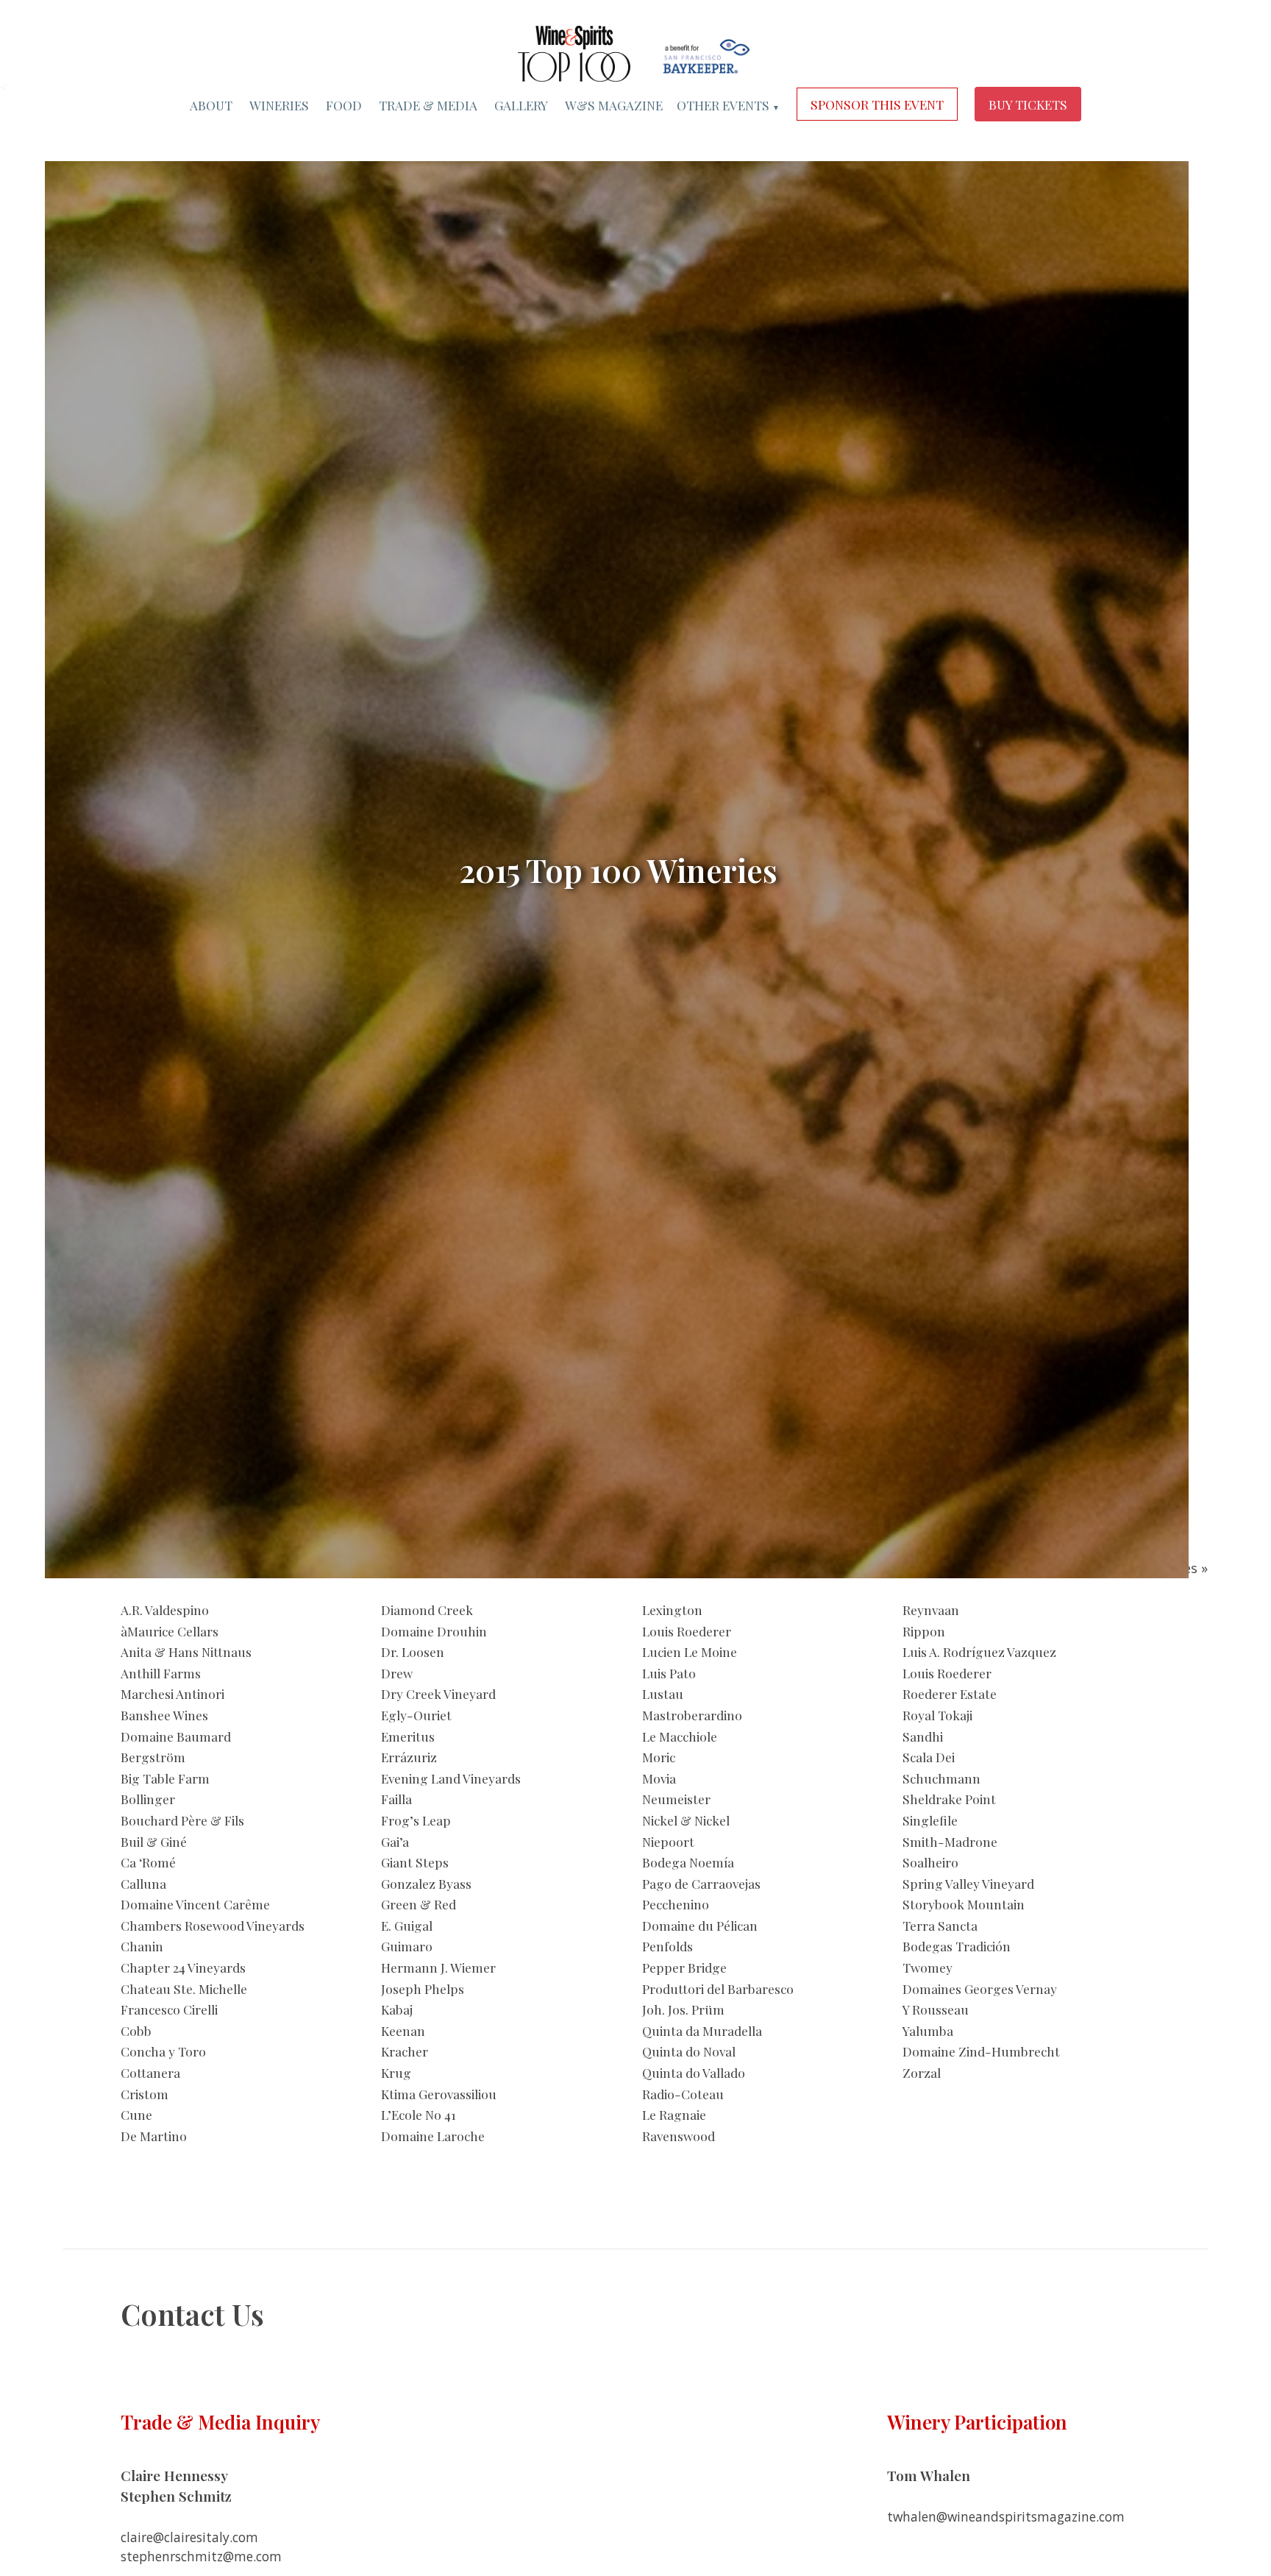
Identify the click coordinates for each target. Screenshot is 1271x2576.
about (211, 105)
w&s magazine (614, 105)
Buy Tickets (1028, 105)
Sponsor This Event (877, 105)
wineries (279, 105)
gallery (521, 105)
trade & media (428, 105)
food (344, 105)
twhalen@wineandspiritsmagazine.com (1006, 2516)
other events (728, 105)
